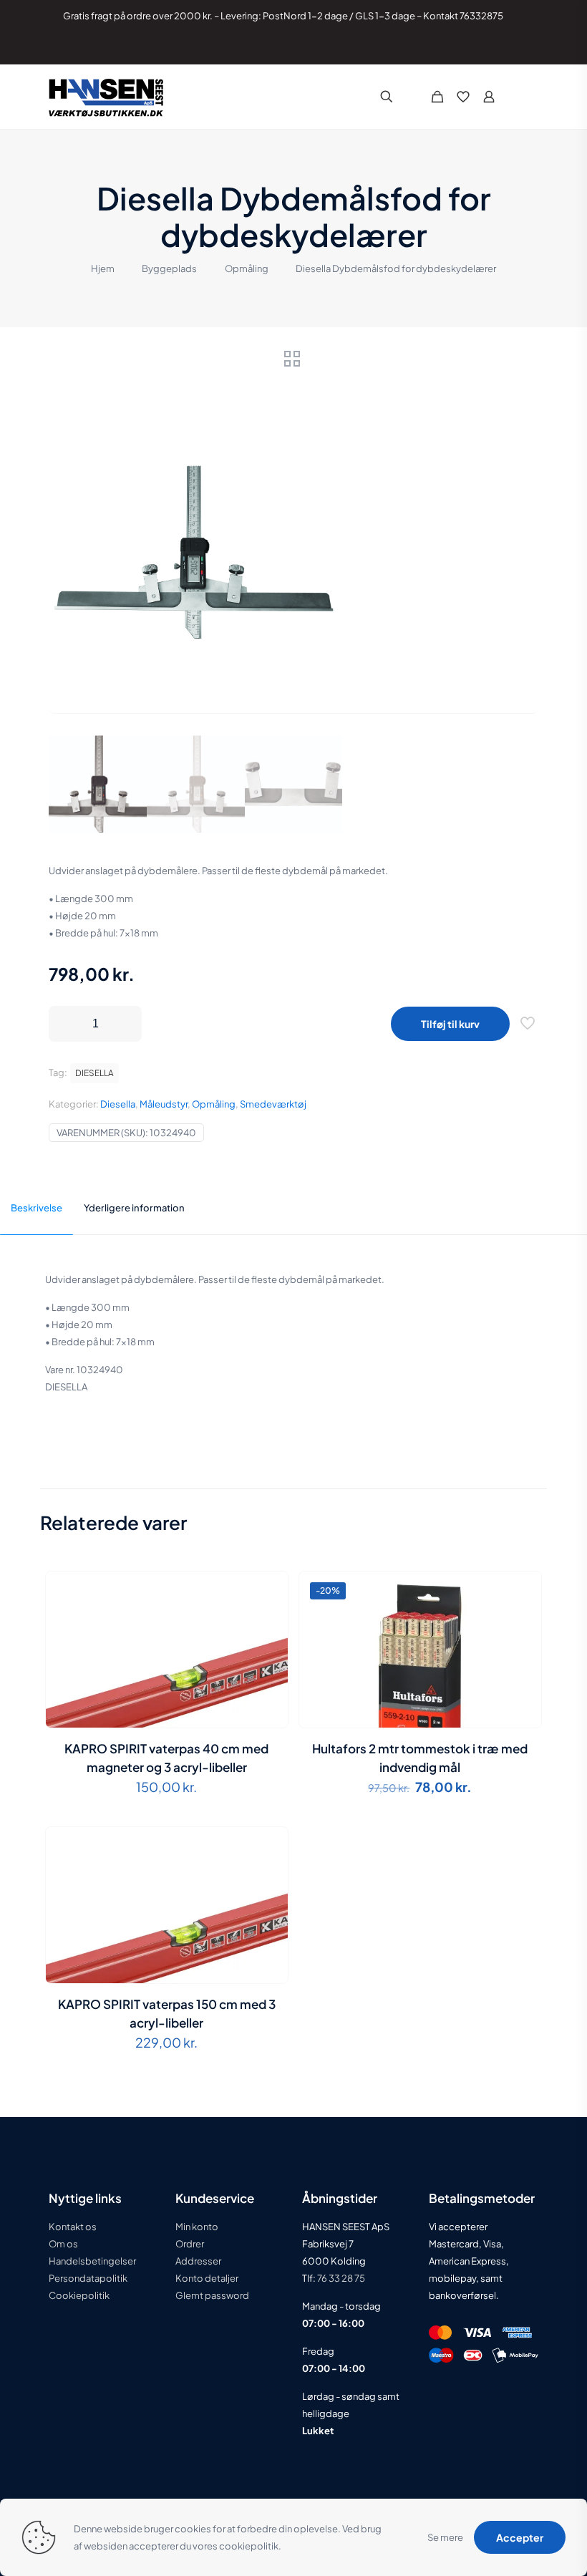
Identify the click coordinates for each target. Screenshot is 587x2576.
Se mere (445, 2537)
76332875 (481, 16)
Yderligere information (134, 1208)
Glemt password (212, 2295)
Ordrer (190, 2244)
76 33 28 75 (340, 2278)
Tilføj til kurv (450, 1024)
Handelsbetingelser (92, 2261)
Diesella (118, 1104)
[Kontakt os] (516, 47)
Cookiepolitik (79, 2295)
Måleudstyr (164, 1104)
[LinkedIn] (497, 47)
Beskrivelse (37, 1208)
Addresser (198, 2261)
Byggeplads (169, 268)
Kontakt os (73, 2227)
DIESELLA (94, 1073)
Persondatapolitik (88, 2278)
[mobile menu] (527, 97)
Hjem (103, 268)
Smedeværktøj (273, 1104)
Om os (63, 2244)
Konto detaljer (207, 2278)
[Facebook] (478, 47)
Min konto (197, 2227)
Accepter (520, 2537)
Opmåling (247, 268)
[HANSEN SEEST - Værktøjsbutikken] (106, 97)
